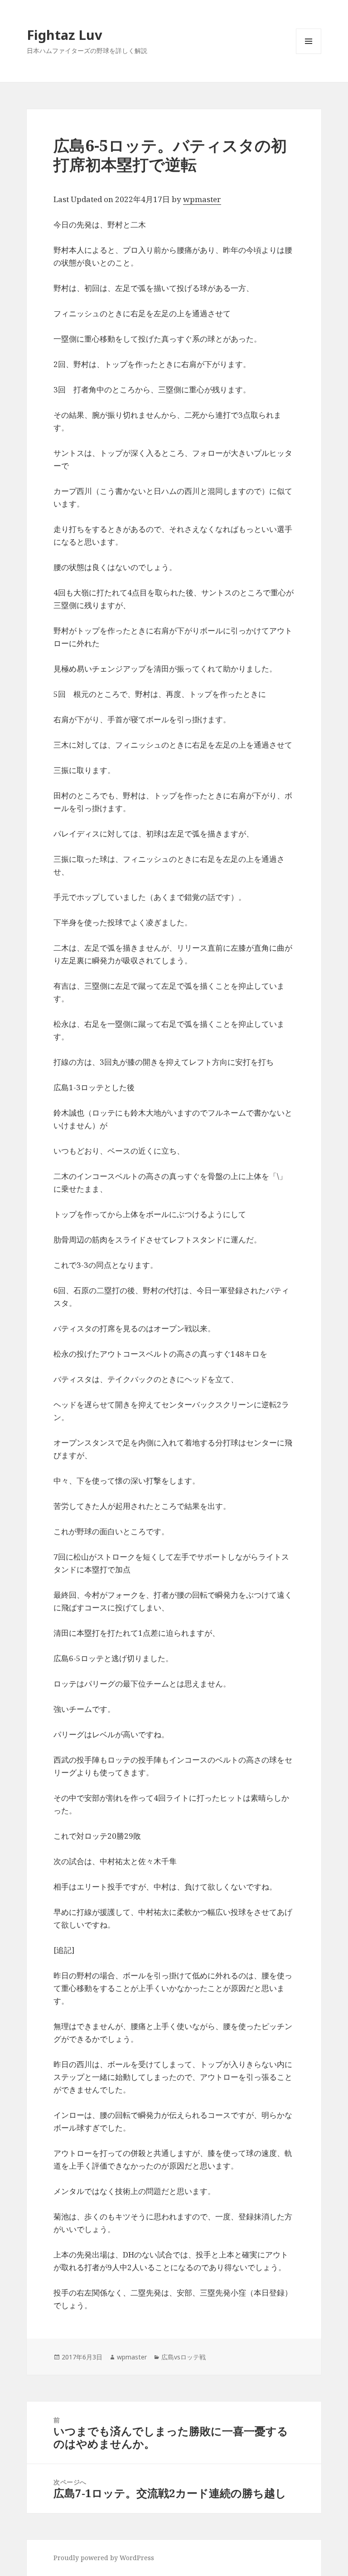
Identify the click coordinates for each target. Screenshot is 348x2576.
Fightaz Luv (65, 35)
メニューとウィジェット (309, 54)
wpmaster (202, 199)
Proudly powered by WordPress (104, 2558)
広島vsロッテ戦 (184, 2357)
